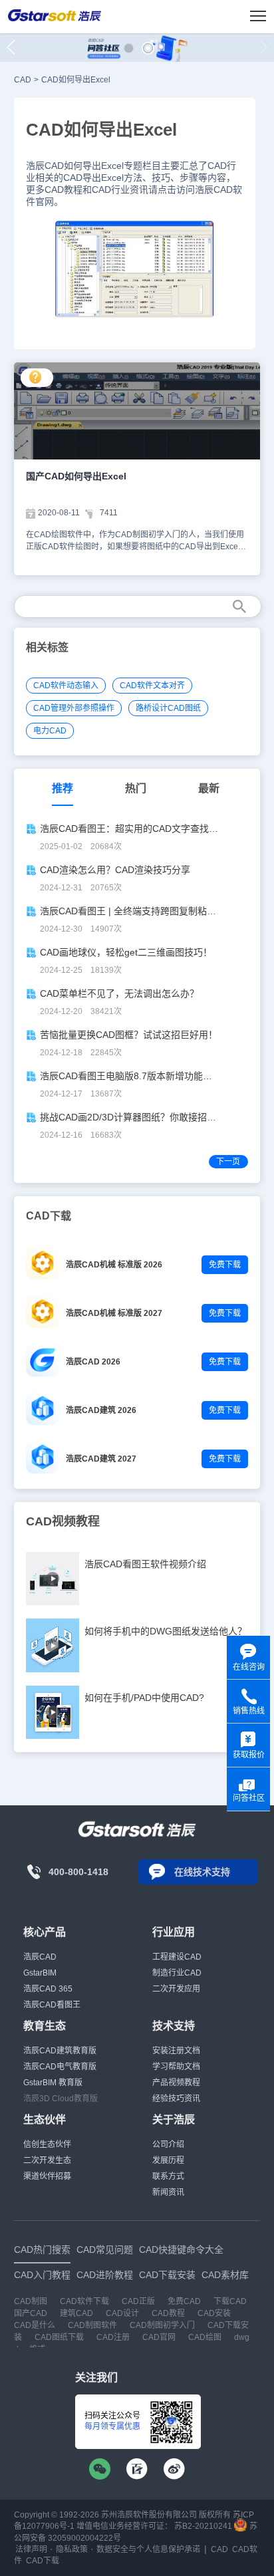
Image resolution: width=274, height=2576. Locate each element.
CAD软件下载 (84, 2301)
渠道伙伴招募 (47, 2176)
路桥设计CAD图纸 (168, 708)
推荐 (63, 788)
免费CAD (184, 2301)
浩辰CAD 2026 (93, 1362)
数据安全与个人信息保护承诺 (148, 2549)
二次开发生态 (47, 2160)
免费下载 (225, 1265)
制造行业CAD (177, 1973)
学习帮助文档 (176, 2067)
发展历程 (168, 2160)
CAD (23, 80)
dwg (242, 2337)
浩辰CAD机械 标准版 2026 (114, 1265)
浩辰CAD (40, 1957)
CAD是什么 (35, 2325)
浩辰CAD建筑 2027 (101, 1459)
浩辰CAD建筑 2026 (101, 1410)
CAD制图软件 (92, 2325)
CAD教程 (168, 2313)
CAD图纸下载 (59, 2337)
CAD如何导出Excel (76, 80)
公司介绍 (168, 2144)
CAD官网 (159, 2337)
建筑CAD (76, 2313)
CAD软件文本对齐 (152, 686)
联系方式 (168, 2176)
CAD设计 (122, 2313)
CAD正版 (138, 2301)
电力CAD (50, 731)
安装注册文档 (176, 2051)
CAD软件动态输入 (66, 686)
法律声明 (31, 2549)
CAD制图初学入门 (162, 2325)
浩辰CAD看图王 (52, 2005)
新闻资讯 (168, 2192)
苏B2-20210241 (203, 2526)
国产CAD (31, 2313)
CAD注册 (113, 2337)
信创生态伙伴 (47, 2144)
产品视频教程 (176, 2083)
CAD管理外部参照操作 (74, 708)
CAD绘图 (205, 2337)
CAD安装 (214, 2313)
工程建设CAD (177, 1957)
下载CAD (230, 2301)
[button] (129, 48)
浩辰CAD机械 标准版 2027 (114, 1313)
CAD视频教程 (63, 1521)
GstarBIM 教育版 (53, 2083)
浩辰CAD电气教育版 (60, 2067)
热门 (136, 788)
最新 (209, 788)
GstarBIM (40, 1973)
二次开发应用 (176, 1989)
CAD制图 (31, 2301)
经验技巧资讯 (176, 2099)
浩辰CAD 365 (48, 1989)
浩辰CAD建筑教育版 (60, 2051)
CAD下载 (43, 2561)
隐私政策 (72, 2549)
